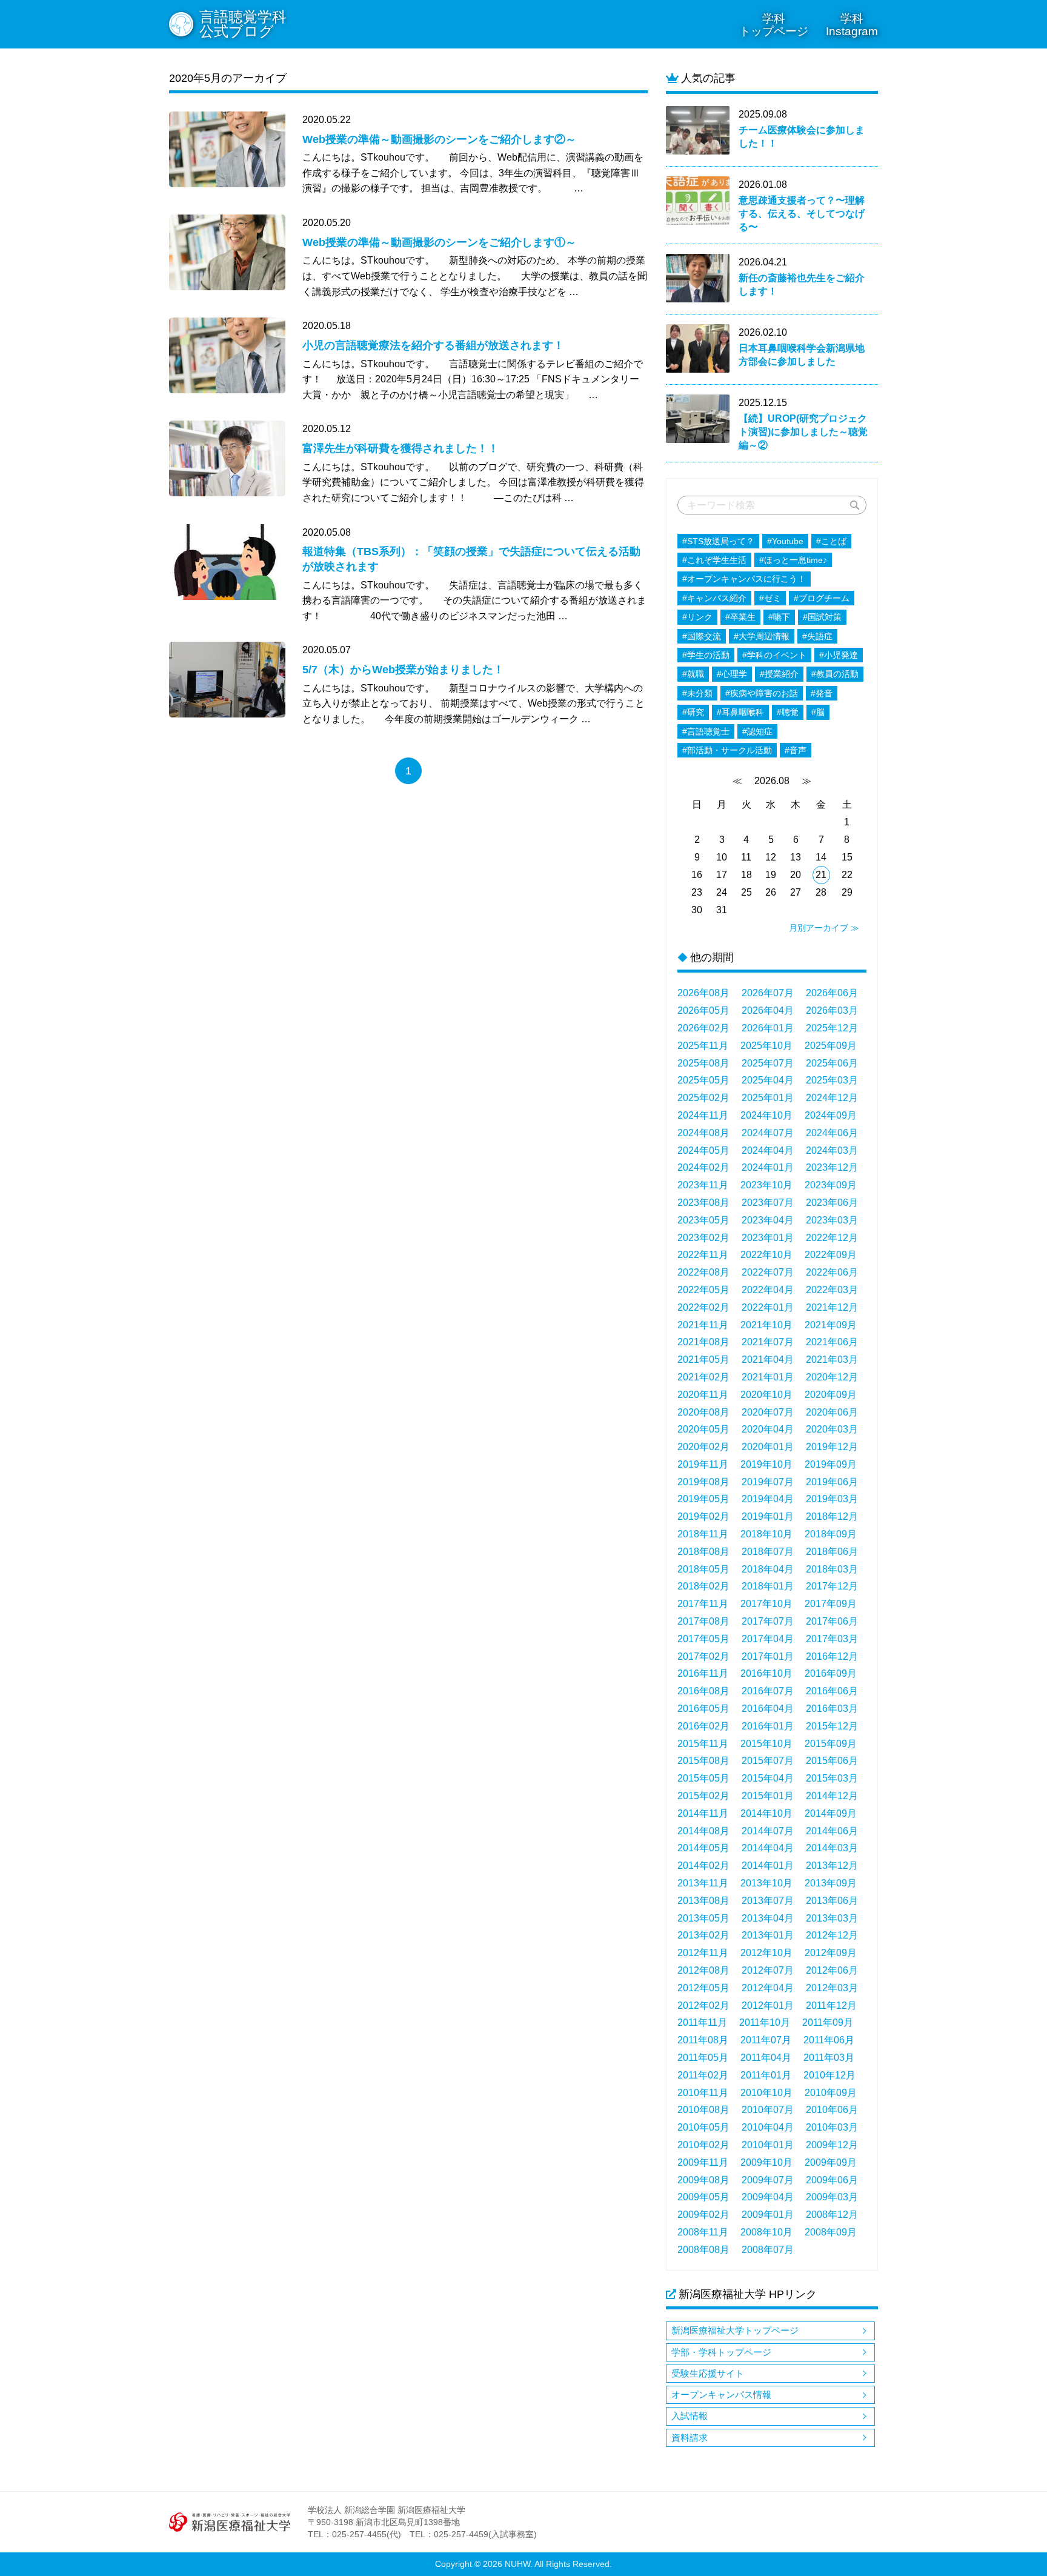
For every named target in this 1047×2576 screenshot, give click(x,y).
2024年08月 (703, 1133)
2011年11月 (702, 2022)
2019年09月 (831, 1464)
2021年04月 (768, 1360)
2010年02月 (703, 2145)
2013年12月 (832, 1865)
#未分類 (697, 693)
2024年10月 (766, 1115)
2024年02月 (703, 1167)
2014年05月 (703, 1848)
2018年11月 (703, 1534)
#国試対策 (822, 617)
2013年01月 (768, 1935)
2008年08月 (703, 2250)
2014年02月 (703, 1865)
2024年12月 (832, 1098)
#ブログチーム (822, 598)
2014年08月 (703, 1831)
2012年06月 (832, 1970)
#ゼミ (770, 598)
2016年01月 (768, 1726)
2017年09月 (831, 1604)
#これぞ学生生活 (714, 560)
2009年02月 (703, 2215)
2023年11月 (703, 1185)
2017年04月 (768, 1639)
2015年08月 (703, 1761)
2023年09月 (831, 1185)
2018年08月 (703, 1552)
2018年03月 (832, 1569)
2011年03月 (829, 2058)
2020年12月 (832, 1377)
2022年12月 (832, 1238)
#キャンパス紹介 (714, 598)
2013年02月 (703, 1935)
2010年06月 (832, 2110)
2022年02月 (703, 1307)
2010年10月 (766, 2093)
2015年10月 (766, 1744)
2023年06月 (832, 1203)
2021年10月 (766, 1325)
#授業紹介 (779, 674)
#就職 (693, 674)
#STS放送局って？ (718, 541)
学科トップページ (774, 25)
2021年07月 (768, 1342)
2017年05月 (703, 1639)
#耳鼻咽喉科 (740, 712)
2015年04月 (768, 1778)
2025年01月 (768, 1098)
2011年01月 (766, 2075)
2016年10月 (766, 1673)
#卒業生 (740, 617)
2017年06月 (832, 1621)
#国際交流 (702, 636)
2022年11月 (703, 1255)
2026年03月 (832, 1010)
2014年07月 (768, 1831)
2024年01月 (768, 1167)
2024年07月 (768, 1133)
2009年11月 (703, 2162)
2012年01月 (768, 2005)
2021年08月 (703, 1342)
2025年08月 (703, 1063)
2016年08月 (703, 1691)
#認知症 (757, 731)
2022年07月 (768, 1272)
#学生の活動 (706, 655)
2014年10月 (766, 1813)
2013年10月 (766, 1883)
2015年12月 (832, 1726)
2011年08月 (703, 2040)
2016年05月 (703, 1709)
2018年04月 (768, 1569)
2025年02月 (703, 1098)
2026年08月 (703, 993)
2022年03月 (832, 1290)
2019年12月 (832, 1447)
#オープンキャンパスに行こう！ (744, 579)
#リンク (697, 617)
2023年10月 (766, 1185)
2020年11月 (703, 1395)
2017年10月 (766, 1604)
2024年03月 (832, 1150)
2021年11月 (703, 1325)
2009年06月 (832, 2180)
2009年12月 (832, 2145)
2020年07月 (768, 1412)
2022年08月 (703, 1272)
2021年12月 (832, 1307)
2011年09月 (828, 2022)
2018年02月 (703, 1586)
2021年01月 (768, 1377)
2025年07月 (768, 1063)
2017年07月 (768, 1621)
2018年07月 (768, 1552)
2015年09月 (831, 1744)
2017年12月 (832, 1586)
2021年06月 (832, 1342)
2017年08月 (703, 1621)
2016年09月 (831, 1673)
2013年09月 (831, 1883)
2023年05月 (703, 1220)
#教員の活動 (835, 674)
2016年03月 (832, 1709)
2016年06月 (832, 1691)
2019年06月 (832, 1482)
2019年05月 (703, 1499)
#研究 (693, 712)
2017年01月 (768, 1656)
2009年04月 (768, 2197)
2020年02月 (703, 1447)
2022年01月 (768, 1307)
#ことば (831, 541)
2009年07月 (768, 2180)
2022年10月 (766, 1255)
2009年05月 (703, 2197)
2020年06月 (832, 1412)
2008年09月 (831, 2232)
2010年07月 (768, 2110)
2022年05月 (703, 1290)
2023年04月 (768, 1220)
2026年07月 (768, 993)
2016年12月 (832, 1656)
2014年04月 (768, 1848)
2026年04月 (768, 1010)
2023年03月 (832, 1220)
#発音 (822, 693)
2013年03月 (832, 1918)
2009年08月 (703, 2180)
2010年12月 (829, 2075)
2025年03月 (832, 1080)
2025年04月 (768, 1080)
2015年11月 (703, 1744)
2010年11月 (703, 2093)
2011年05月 (703, 2058)
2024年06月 (832, 1133)
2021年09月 (831, 1325)
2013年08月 (703, 1901)
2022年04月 (768, 1290)
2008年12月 (832, 2215)
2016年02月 (703, 1726)
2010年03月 (832, 2127)
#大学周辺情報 (762, 636)
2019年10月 (766, 1464)
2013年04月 (768, 1918)
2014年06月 (832, 1831)
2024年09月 (831, 1115)
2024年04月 (768, 1150)
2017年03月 (832, 1639)
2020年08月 (703, 1412)
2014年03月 (832, 1848)
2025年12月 (832, 1028)
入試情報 (690, 2416)
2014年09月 (831, 1813)
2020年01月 (768, 1447)
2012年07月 (768, 1970)
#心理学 (732, 674)
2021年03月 (832, 1360)
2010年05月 (703, 2127)
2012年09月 (831, 1953)
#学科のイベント (774, 655)
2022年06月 (832, 1272)
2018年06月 (832, 1552)
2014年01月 (768, 1865)
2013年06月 (832, 1901)
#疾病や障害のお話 (762, 693)
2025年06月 (832, 1063)
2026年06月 (832, 993)
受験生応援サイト (708, 2373)
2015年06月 (832, 1761)
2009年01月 (768, 2215)
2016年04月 (768, 1709)
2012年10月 (766, 1953)
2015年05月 (703, 1778)
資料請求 (690, 2438)
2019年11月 (703, 1464)
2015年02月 (703, 1796)
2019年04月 (768, 1499)
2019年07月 (768, 1482)
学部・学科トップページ (721, 2352)
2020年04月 (768, 1429)
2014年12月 (832, 1796)
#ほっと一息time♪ (793, 560)
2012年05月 (703, 1988)
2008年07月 (768, 2250)
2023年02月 (703, 1238)
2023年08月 (703, 1203)
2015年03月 (832, 1778)
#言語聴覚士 (706, 731)
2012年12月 (832, 1935)
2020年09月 (831, 1395)
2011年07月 (766, 2040)
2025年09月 (831, 1046)
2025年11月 (703, 1046)
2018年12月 (832, 1516)
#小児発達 (839, 655)
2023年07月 (768, 1203)
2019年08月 (703, 1482)
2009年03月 (832, 2197)
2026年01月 (768, 1028)
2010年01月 (768, 2145)
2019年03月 (832, 1499)
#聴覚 (788, 712)
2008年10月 (766, 2232)
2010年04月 (768, 2127)
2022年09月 (831, 1255)
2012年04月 (768, 1988)
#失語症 (817, 636)
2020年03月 (832, 1429)
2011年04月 (766, 2058)
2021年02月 (703, 1377)
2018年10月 (766, 1534)
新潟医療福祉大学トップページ (735, 2330)
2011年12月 (831, 2005)
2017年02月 (703, 1656)
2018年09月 (831, 1534)
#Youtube (785, 541)
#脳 (818, 712)
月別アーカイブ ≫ (824, 928)
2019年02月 (703, 1516)
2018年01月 (768, 1586)
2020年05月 (703, 1429)
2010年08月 (703, 2110)
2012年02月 (703, 2005)
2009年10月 (766, 2162)
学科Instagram (852, 25)
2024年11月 (703, 1115)
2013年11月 (703, 1883)
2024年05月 (703, 1150)
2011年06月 (829, 2040)
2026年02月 (703, 1028)
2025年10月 (766, 1046)
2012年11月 (703, 1953)
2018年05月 (703, 1569)
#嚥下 (779, 617)
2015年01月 (768, 1796)
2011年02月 (703, 2075)
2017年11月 (703, 1604)
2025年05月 (703, 1080)
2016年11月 (703, 1673)
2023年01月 (768, 1238)
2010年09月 (831, 2093)
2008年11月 (703, 2232)
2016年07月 (768, 1691)
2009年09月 (831, 2162)
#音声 (796, 750)
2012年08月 (703, 1970)
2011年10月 (765, 2022)
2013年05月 (703, 1918)
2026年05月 (703, 1010)
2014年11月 (703, 1813)
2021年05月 (703, 1360)
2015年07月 (768, 1761)
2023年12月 (832, 1167)
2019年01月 (768, 1516)
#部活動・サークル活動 (727, 750)
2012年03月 (832, 1988)
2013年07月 (768, 1901)
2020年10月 (766, 1395)
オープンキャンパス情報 (721, 2395)
